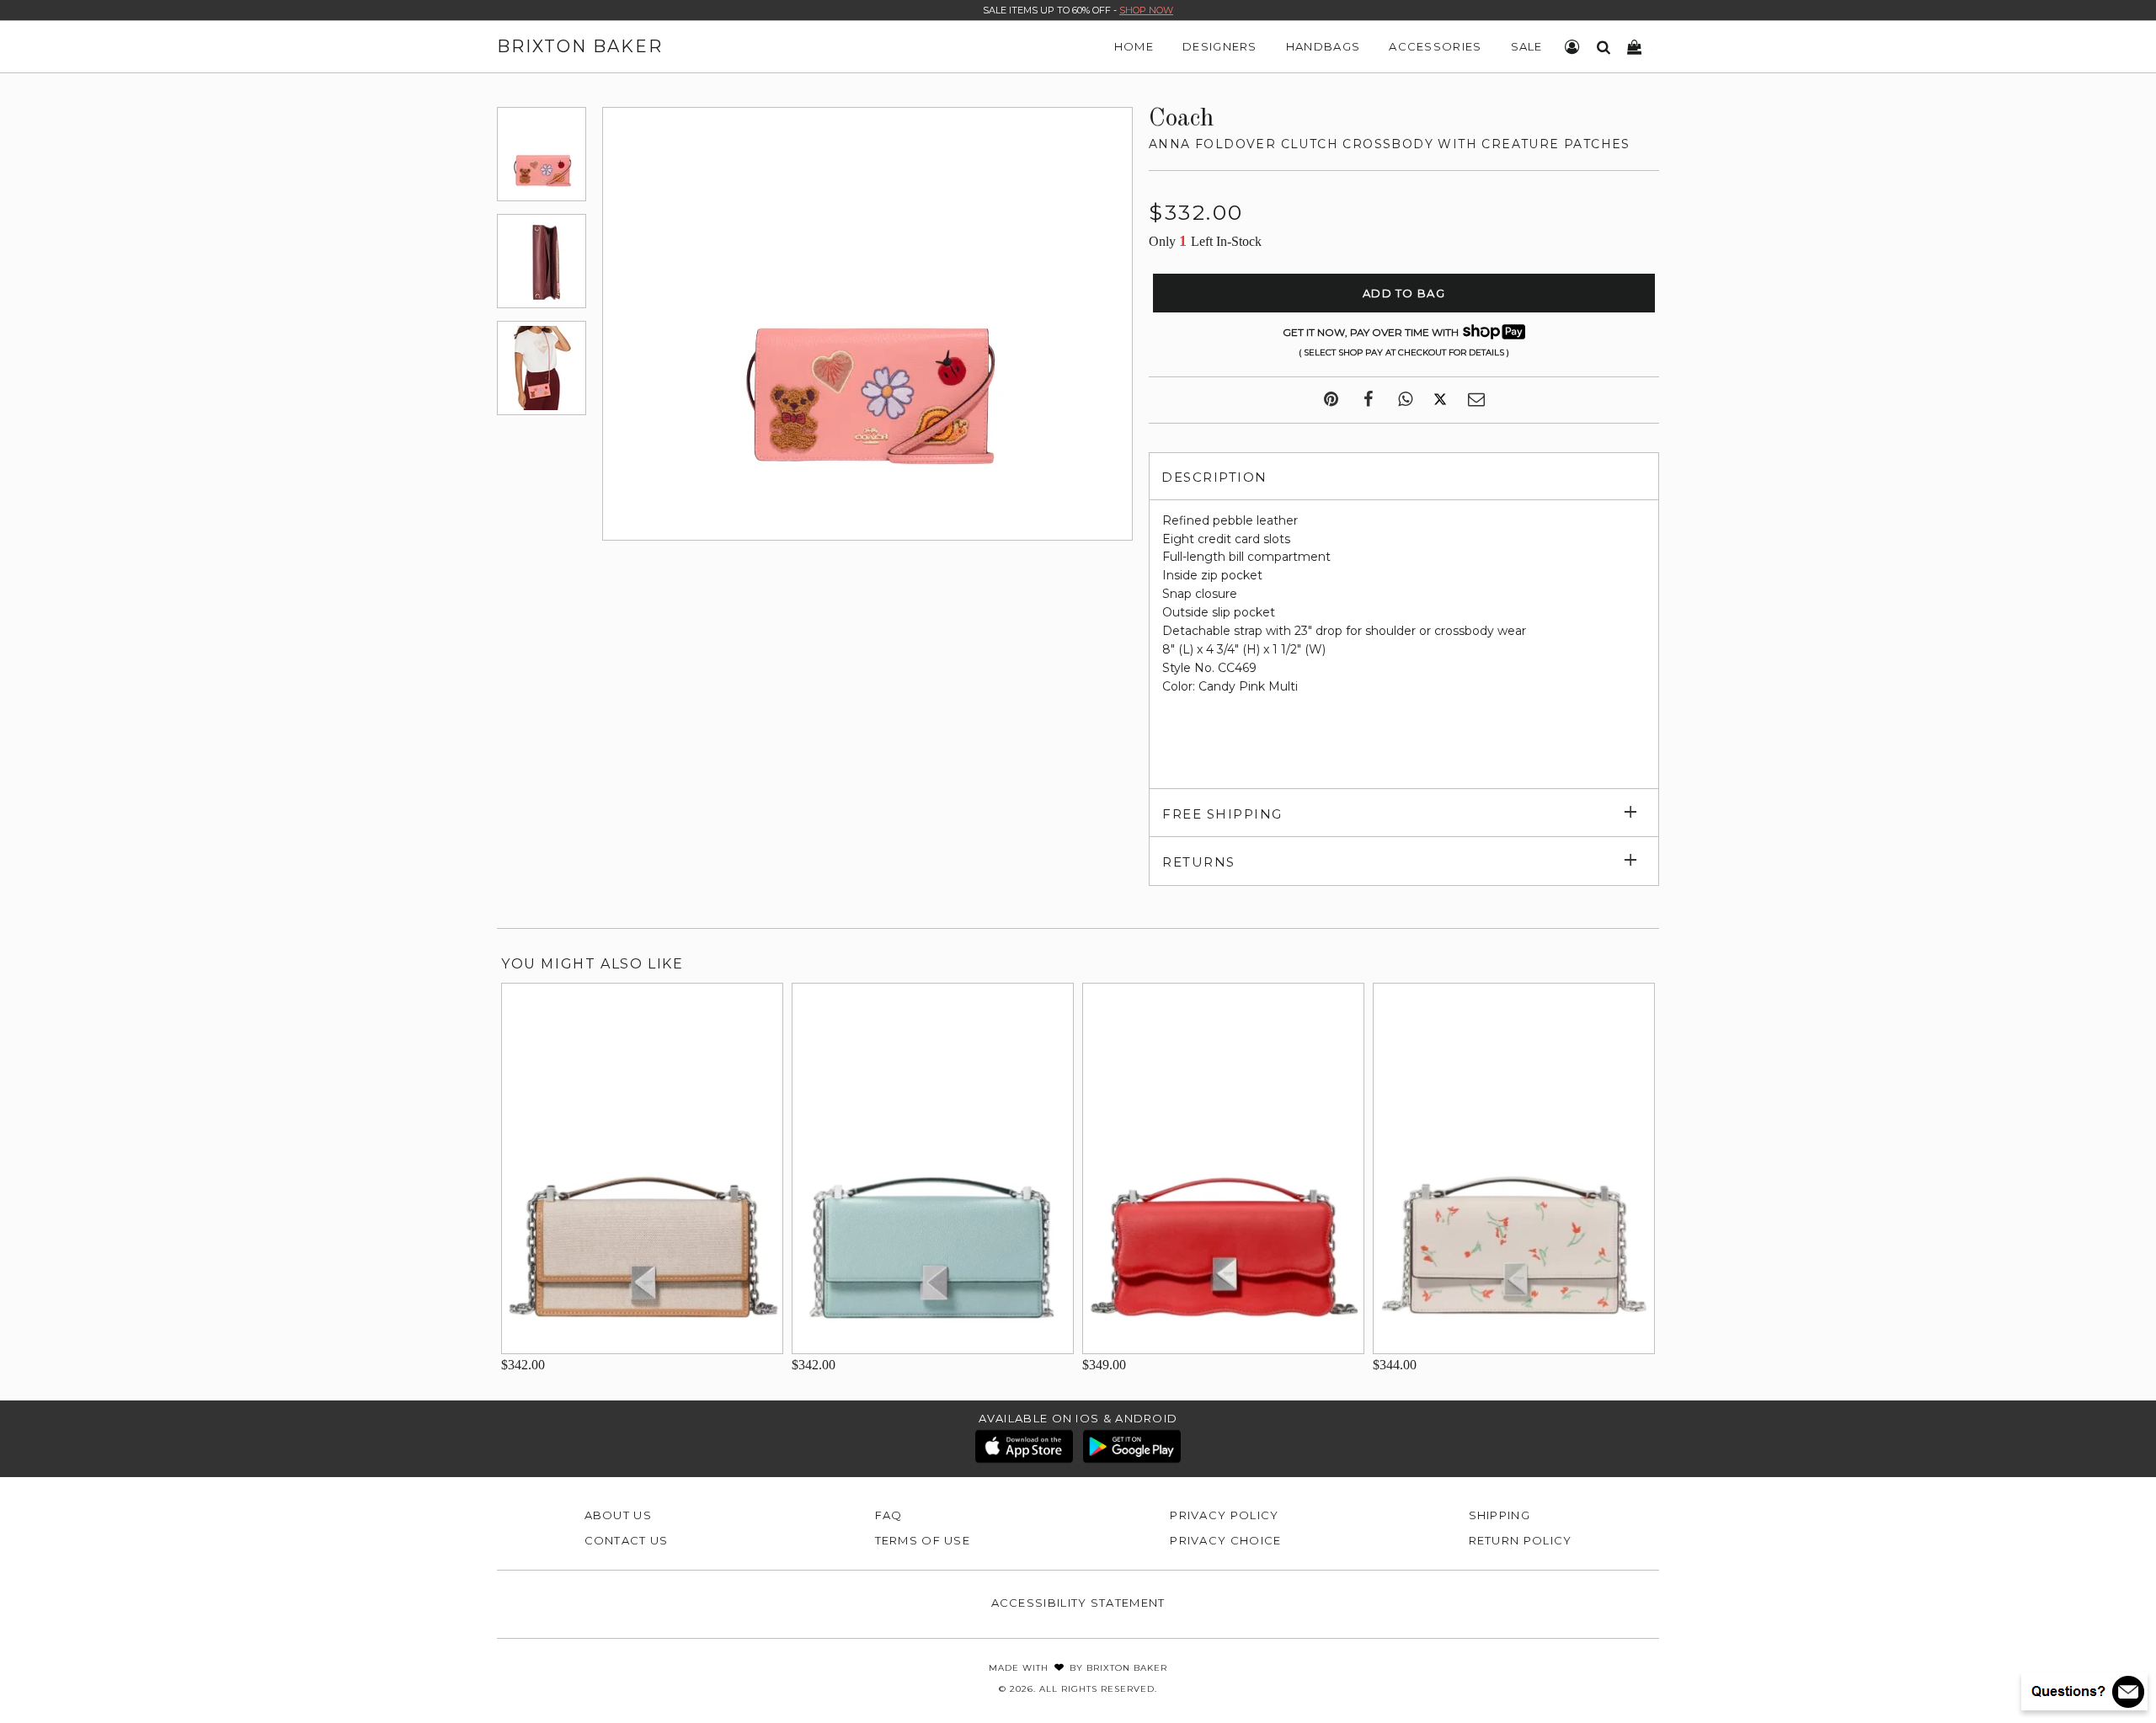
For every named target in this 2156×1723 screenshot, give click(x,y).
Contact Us (627, 1540)
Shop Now (1146, 10)
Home (1134, 46)
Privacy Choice (1225, 1540)
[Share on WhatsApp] (1405, 400)
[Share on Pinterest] (1331, 400)
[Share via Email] (1476, 400)
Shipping (1500, 1515)
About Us (618, 1515)
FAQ (889, 1515)
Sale (1527, 46)
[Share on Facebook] (1368, 400)
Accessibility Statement (1078, 1603)
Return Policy (1521, 1540)
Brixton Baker (580, 46)
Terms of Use (923, 1540)
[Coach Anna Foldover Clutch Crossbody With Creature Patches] (542, 154)
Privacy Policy (1224, 1515)
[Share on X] (1440, 400)
